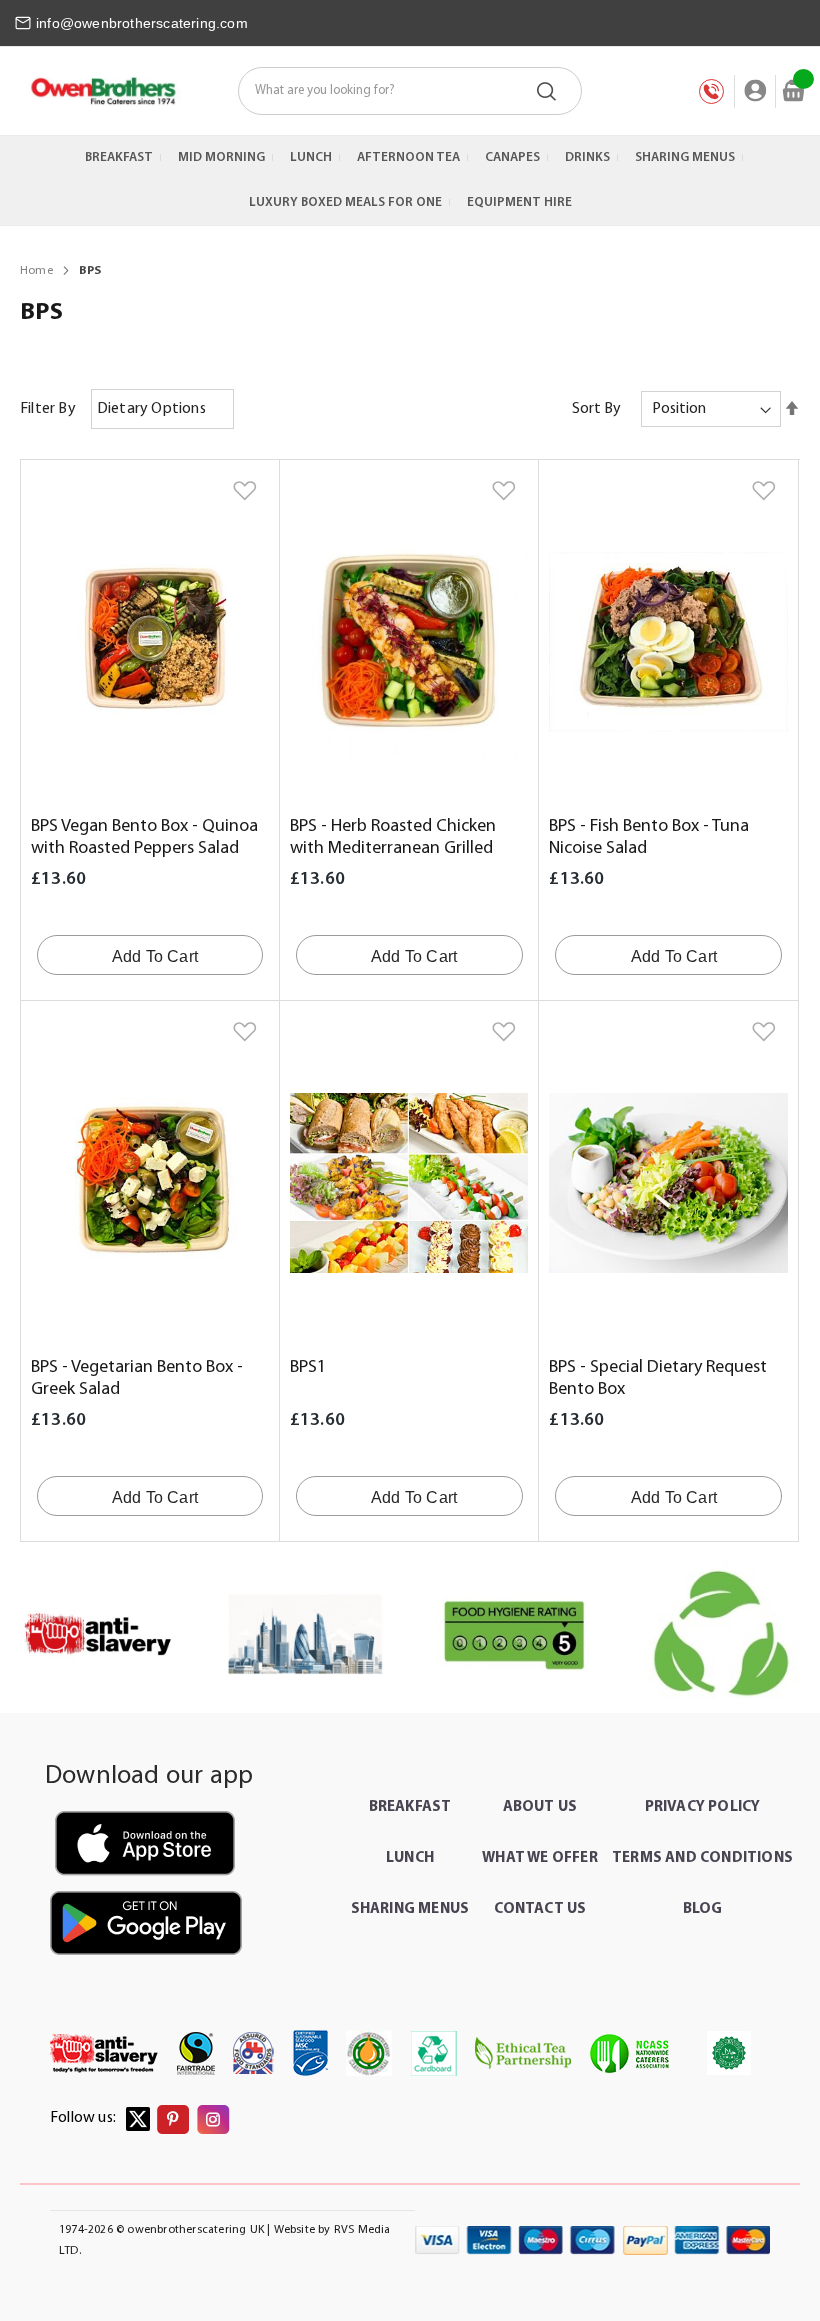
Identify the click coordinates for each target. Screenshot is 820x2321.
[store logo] (102, 91)
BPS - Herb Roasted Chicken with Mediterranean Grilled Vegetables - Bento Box (393, 849)
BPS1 (308, 1368)
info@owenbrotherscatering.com (142, 23)
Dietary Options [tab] (151, 409)
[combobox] (410, 91)
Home (38, 271)
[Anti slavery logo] (98, 1634)
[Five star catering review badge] (514, 1634)
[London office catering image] (306, 1634)
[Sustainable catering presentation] (722, 1634)
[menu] (410, 180)
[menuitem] (119, 157)
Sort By (596, 409)
